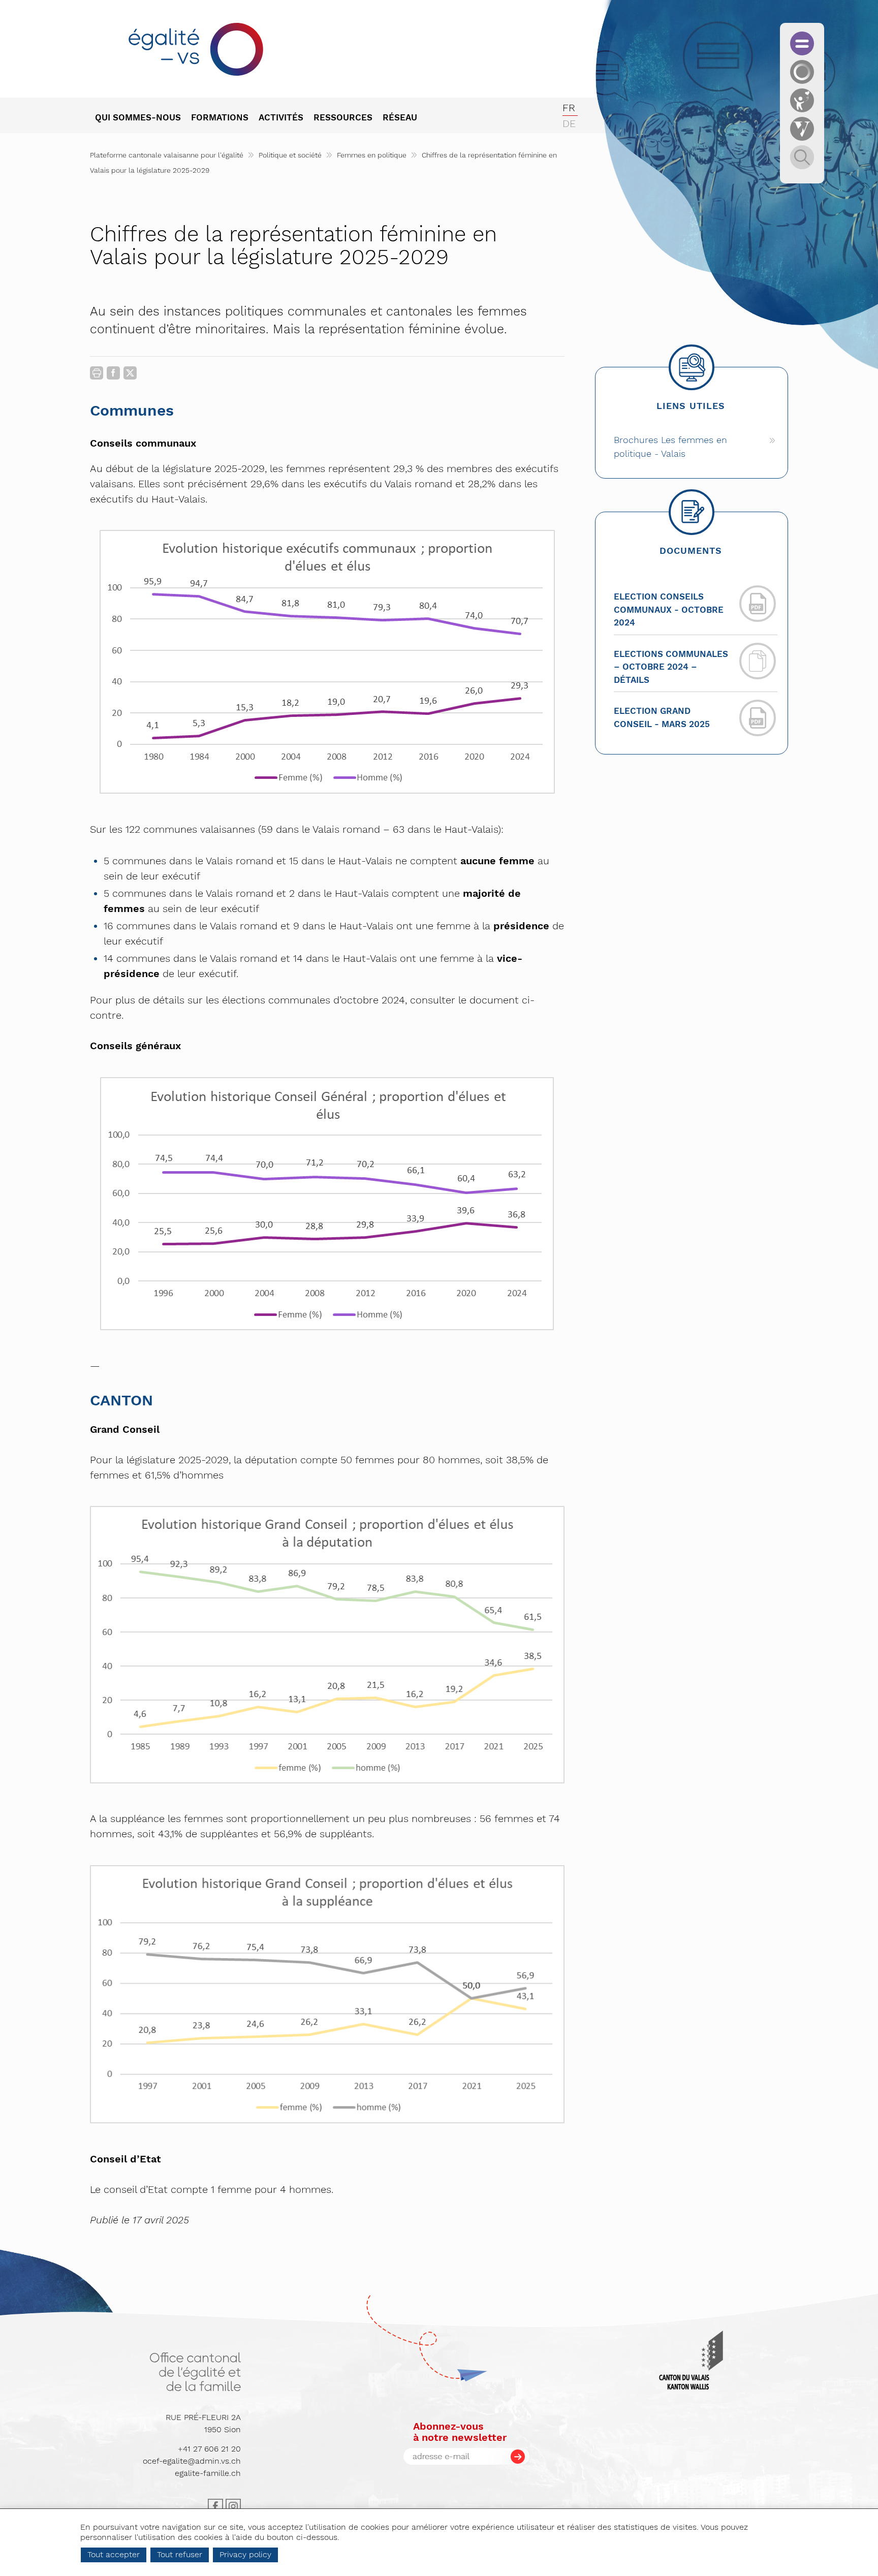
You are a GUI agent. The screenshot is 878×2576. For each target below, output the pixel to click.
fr (569, 108)
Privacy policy (245, 2554)
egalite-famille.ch (208, 2473)
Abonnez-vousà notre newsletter (460, 2432)
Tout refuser (180, 2554)
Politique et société (290, 155)
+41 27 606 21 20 (209, 2449)
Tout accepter (114, 2554)
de (569, 123)
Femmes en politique (372, 155)
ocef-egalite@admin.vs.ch (192, 2461)
